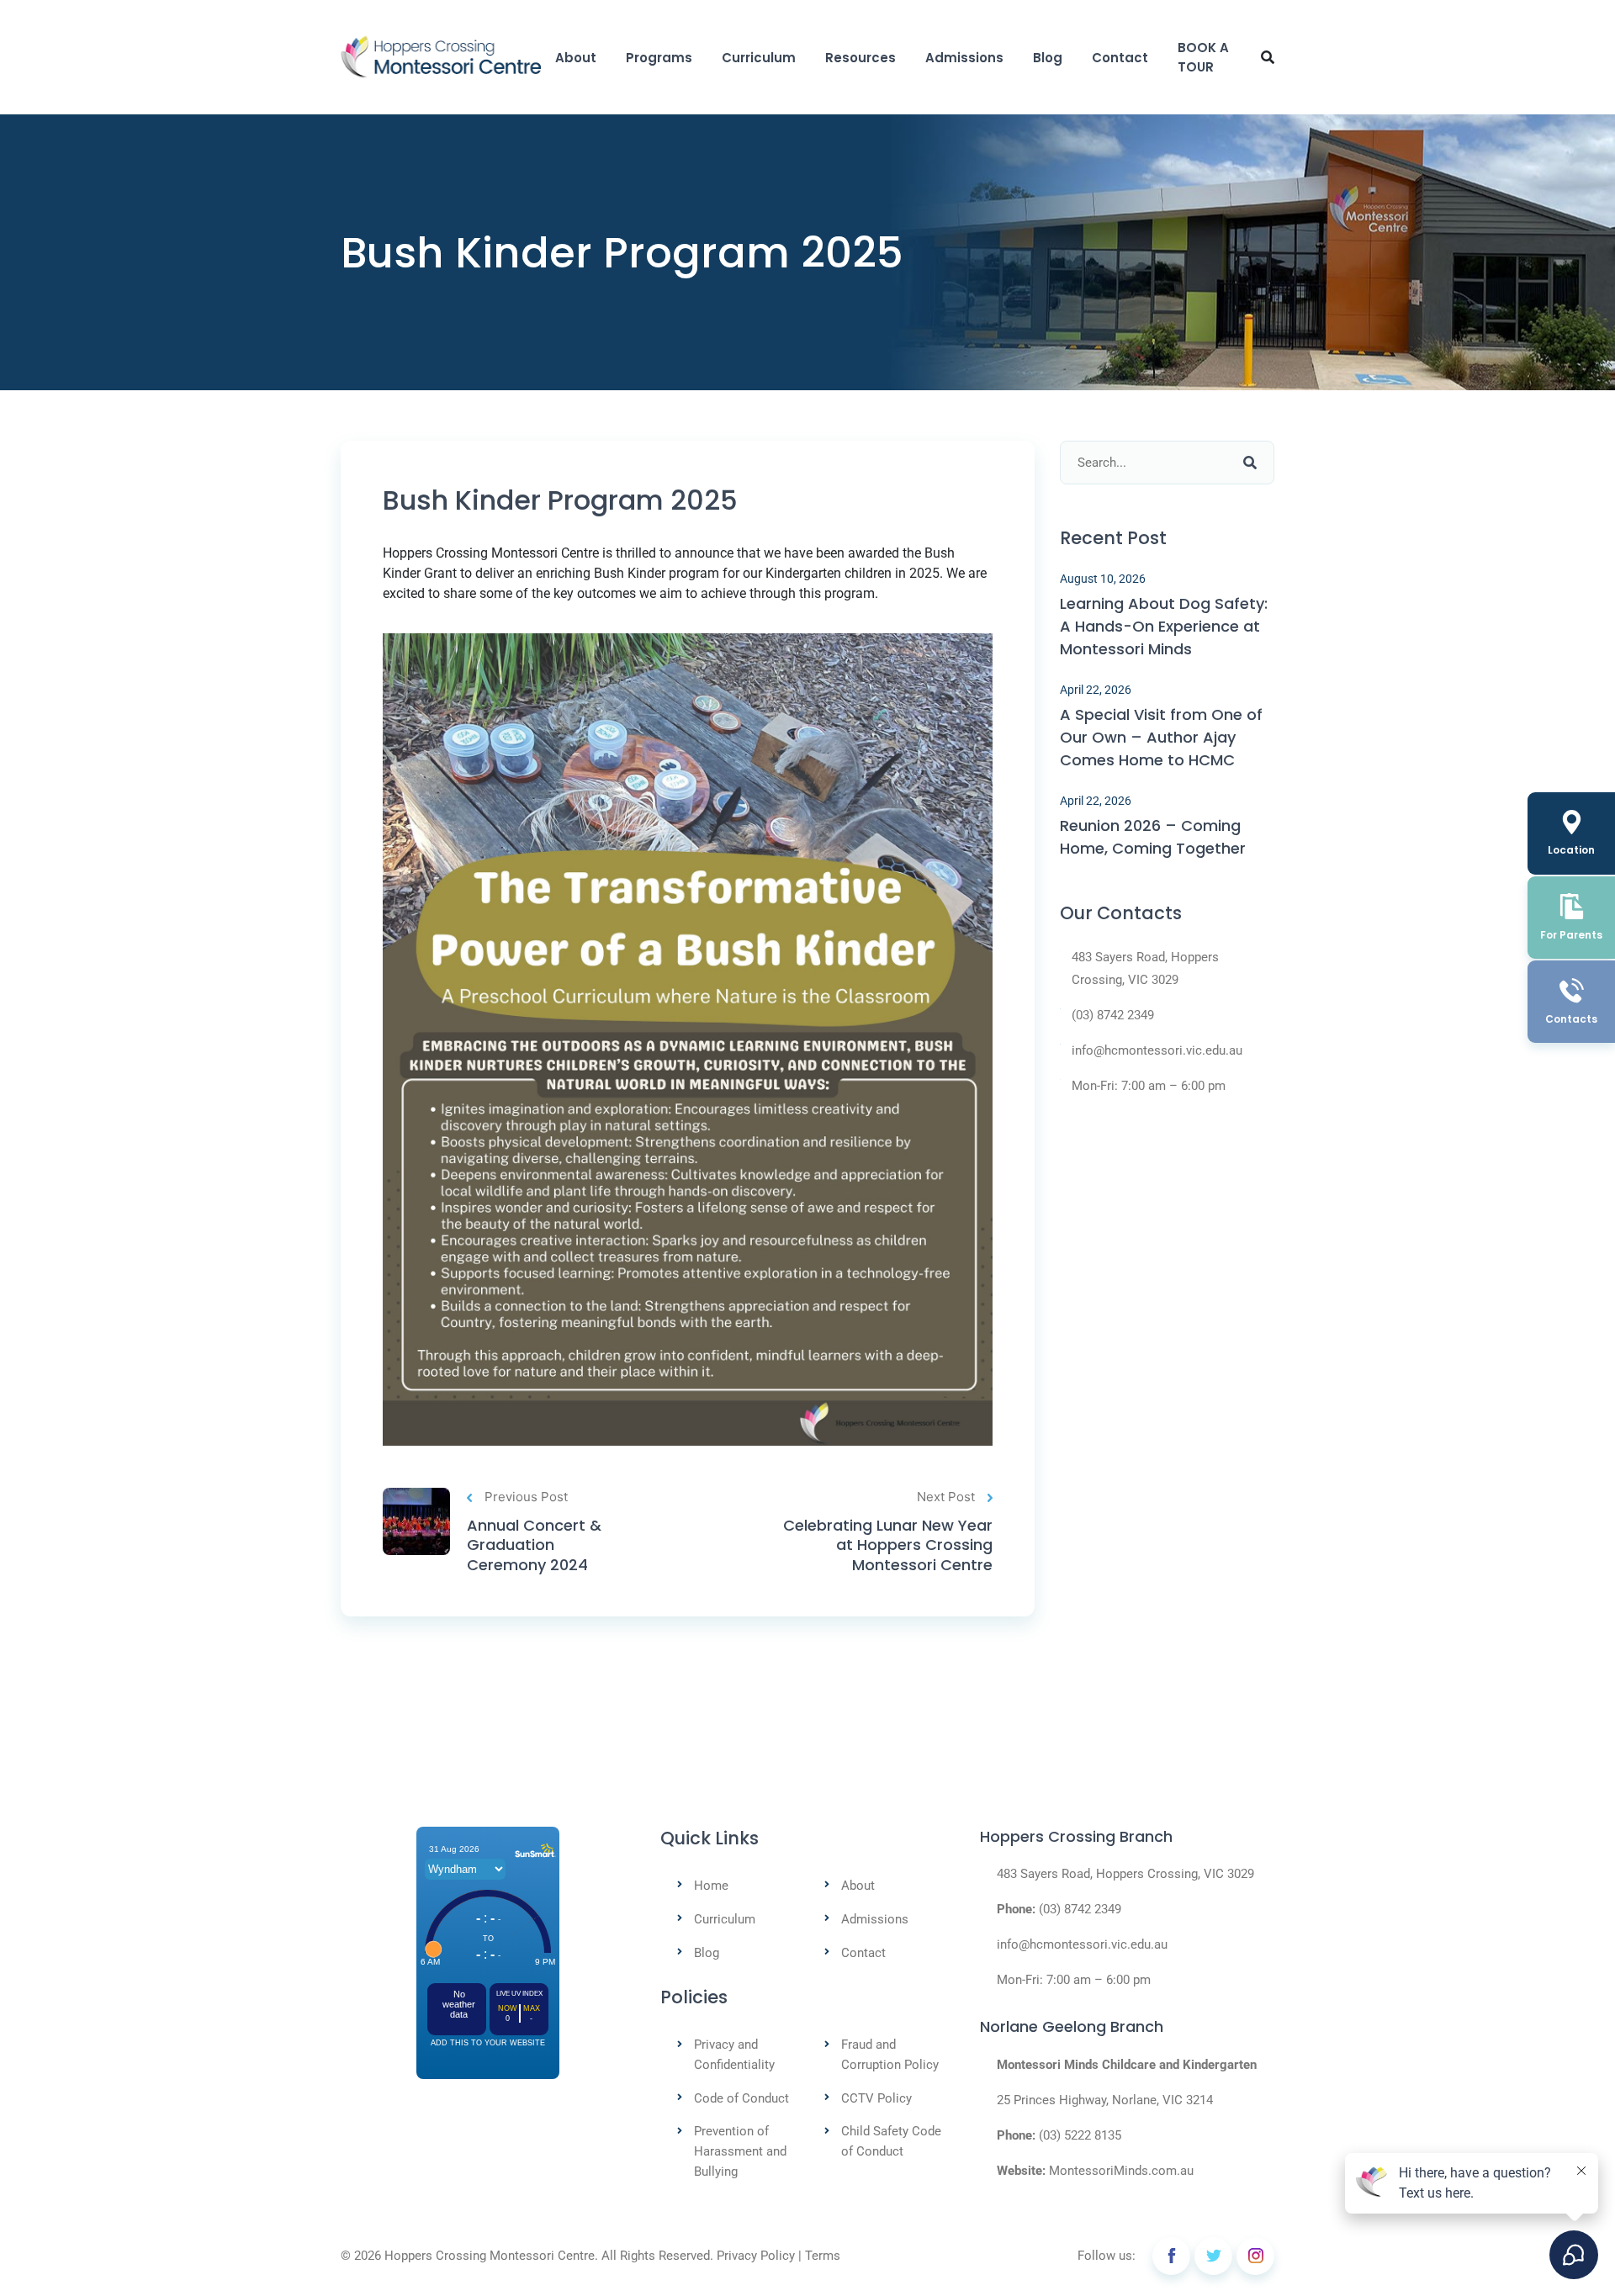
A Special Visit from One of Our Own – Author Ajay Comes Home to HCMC (1161, 737)
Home (711, 1886)
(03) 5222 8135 (1080, 2135)
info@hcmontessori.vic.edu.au (1157, 1050)
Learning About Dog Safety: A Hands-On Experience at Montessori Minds (1164, 626)
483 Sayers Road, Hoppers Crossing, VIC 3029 (1145, 968)
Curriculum (759, 58)
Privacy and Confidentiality (734, 2055)
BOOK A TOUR (1203, 57)
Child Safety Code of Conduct (891, 2141)
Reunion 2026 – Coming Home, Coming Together (1153, 837)
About (576, 58)
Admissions (964, 58)
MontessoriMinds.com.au (1121, 2171)
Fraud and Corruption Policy (890, 2055)
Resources (860, 58)
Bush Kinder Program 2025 (560, 500)
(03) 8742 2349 (1113, 1015)
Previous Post (526, 1497)
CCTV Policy (876, 2098)
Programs (659, 58)
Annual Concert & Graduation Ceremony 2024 (534, 1545)
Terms (823, 2256)
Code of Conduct (741, 2098)
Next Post (946, 1497)
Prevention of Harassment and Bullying (740, 2151)
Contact (1120, 58)
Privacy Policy (756, 2256)
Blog (1048, 58)
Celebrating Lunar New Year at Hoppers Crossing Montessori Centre (888, 1545)
